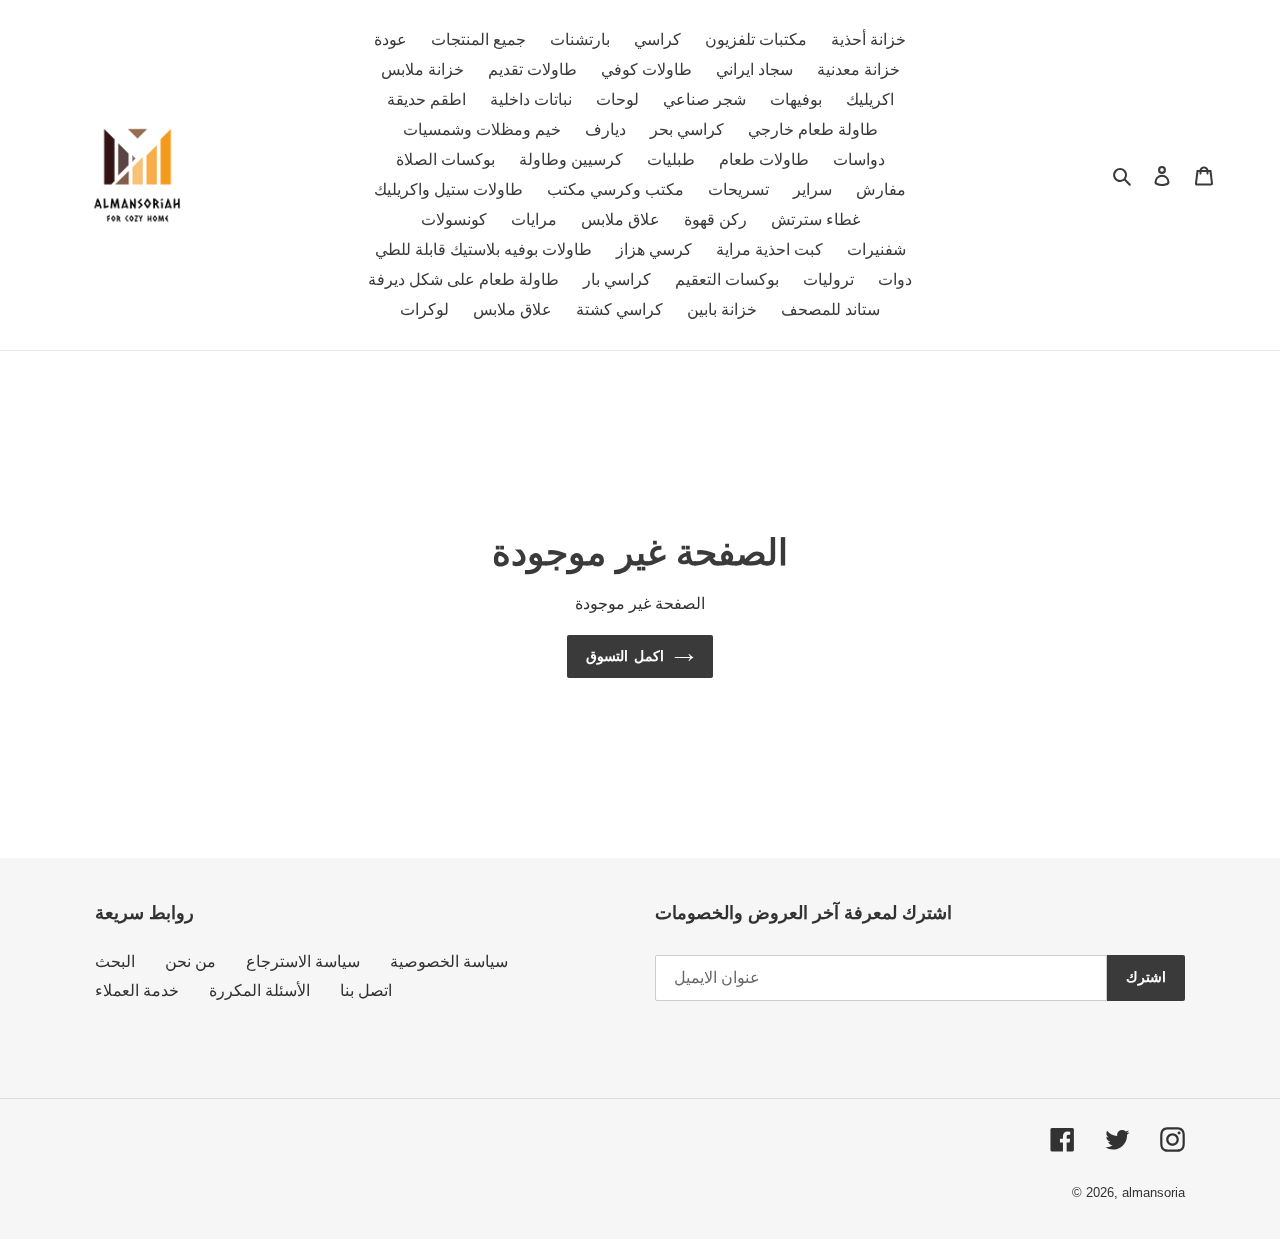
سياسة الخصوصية (449, 961)
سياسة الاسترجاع (303, 961)
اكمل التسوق (624, 656)
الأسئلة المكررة (259, 990)
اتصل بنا (366, 990)
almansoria (1153, 1192)
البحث (115, 961)
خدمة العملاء (137, 990)
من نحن (190, 961)
